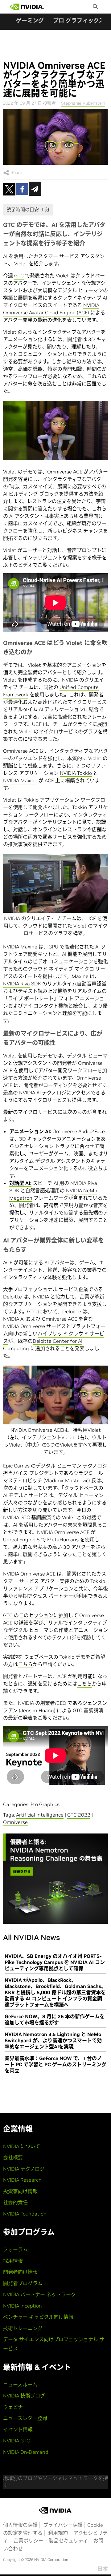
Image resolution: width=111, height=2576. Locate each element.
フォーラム (15, 2249)
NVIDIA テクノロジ (24, 2169)
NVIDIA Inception (23, 2306)
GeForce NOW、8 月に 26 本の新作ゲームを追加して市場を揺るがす (55, 2019)
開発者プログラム (23, 2283)
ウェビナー (15, 2407)
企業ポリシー (28, 2541)
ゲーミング (30, 20)
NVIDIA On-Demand (26, 2452)
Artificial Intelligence (40, 1815)
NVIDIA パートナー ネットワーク (39, 2294)
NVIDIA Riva (16, 984)
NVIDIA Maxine (20, 780)
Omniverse (15, 1822)
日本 (103, 2569)
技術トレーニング (23, 2328)
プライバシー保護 (63, 2525)
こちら (25, 1664)
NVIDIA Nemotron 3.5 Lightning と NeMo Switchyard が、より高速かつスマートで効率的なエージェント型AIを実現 (53, 2040)
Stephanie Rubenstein (83, 103)
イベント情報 (18, 2429)
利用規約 (58, 2533)
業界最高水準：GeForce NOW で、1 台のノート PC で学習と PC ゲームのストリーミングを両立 (55, 2064)
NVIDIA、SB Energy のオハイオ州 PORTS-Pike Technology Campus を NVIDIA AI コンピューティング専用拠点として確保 (55, 1962)
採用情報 (13, 2261)
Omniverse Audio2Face (79, 1131)
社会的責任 (15, 2202)
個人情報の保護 (20, 2525)
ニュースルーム (20, 2385)
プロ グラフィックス (79, 20)
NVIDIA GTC (16, 2441)
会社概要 (13, 2157)
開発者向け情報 (20, 2272)
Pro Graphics (45, 1804)
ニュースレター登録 (25, 2418)
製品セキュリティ (68, 2541)
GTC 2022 (79, 1815)
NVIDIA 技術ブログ (24, 2396)
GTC (19, 276)
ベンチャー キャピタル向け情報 (38, 2317)
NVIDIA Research (22, 2180)
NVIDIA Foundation (25, 2214)
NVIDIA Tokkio (76, 773)
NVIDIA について (22, 2146)
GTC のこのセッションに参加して (41, 1615)
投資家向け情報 (20, 2191)
